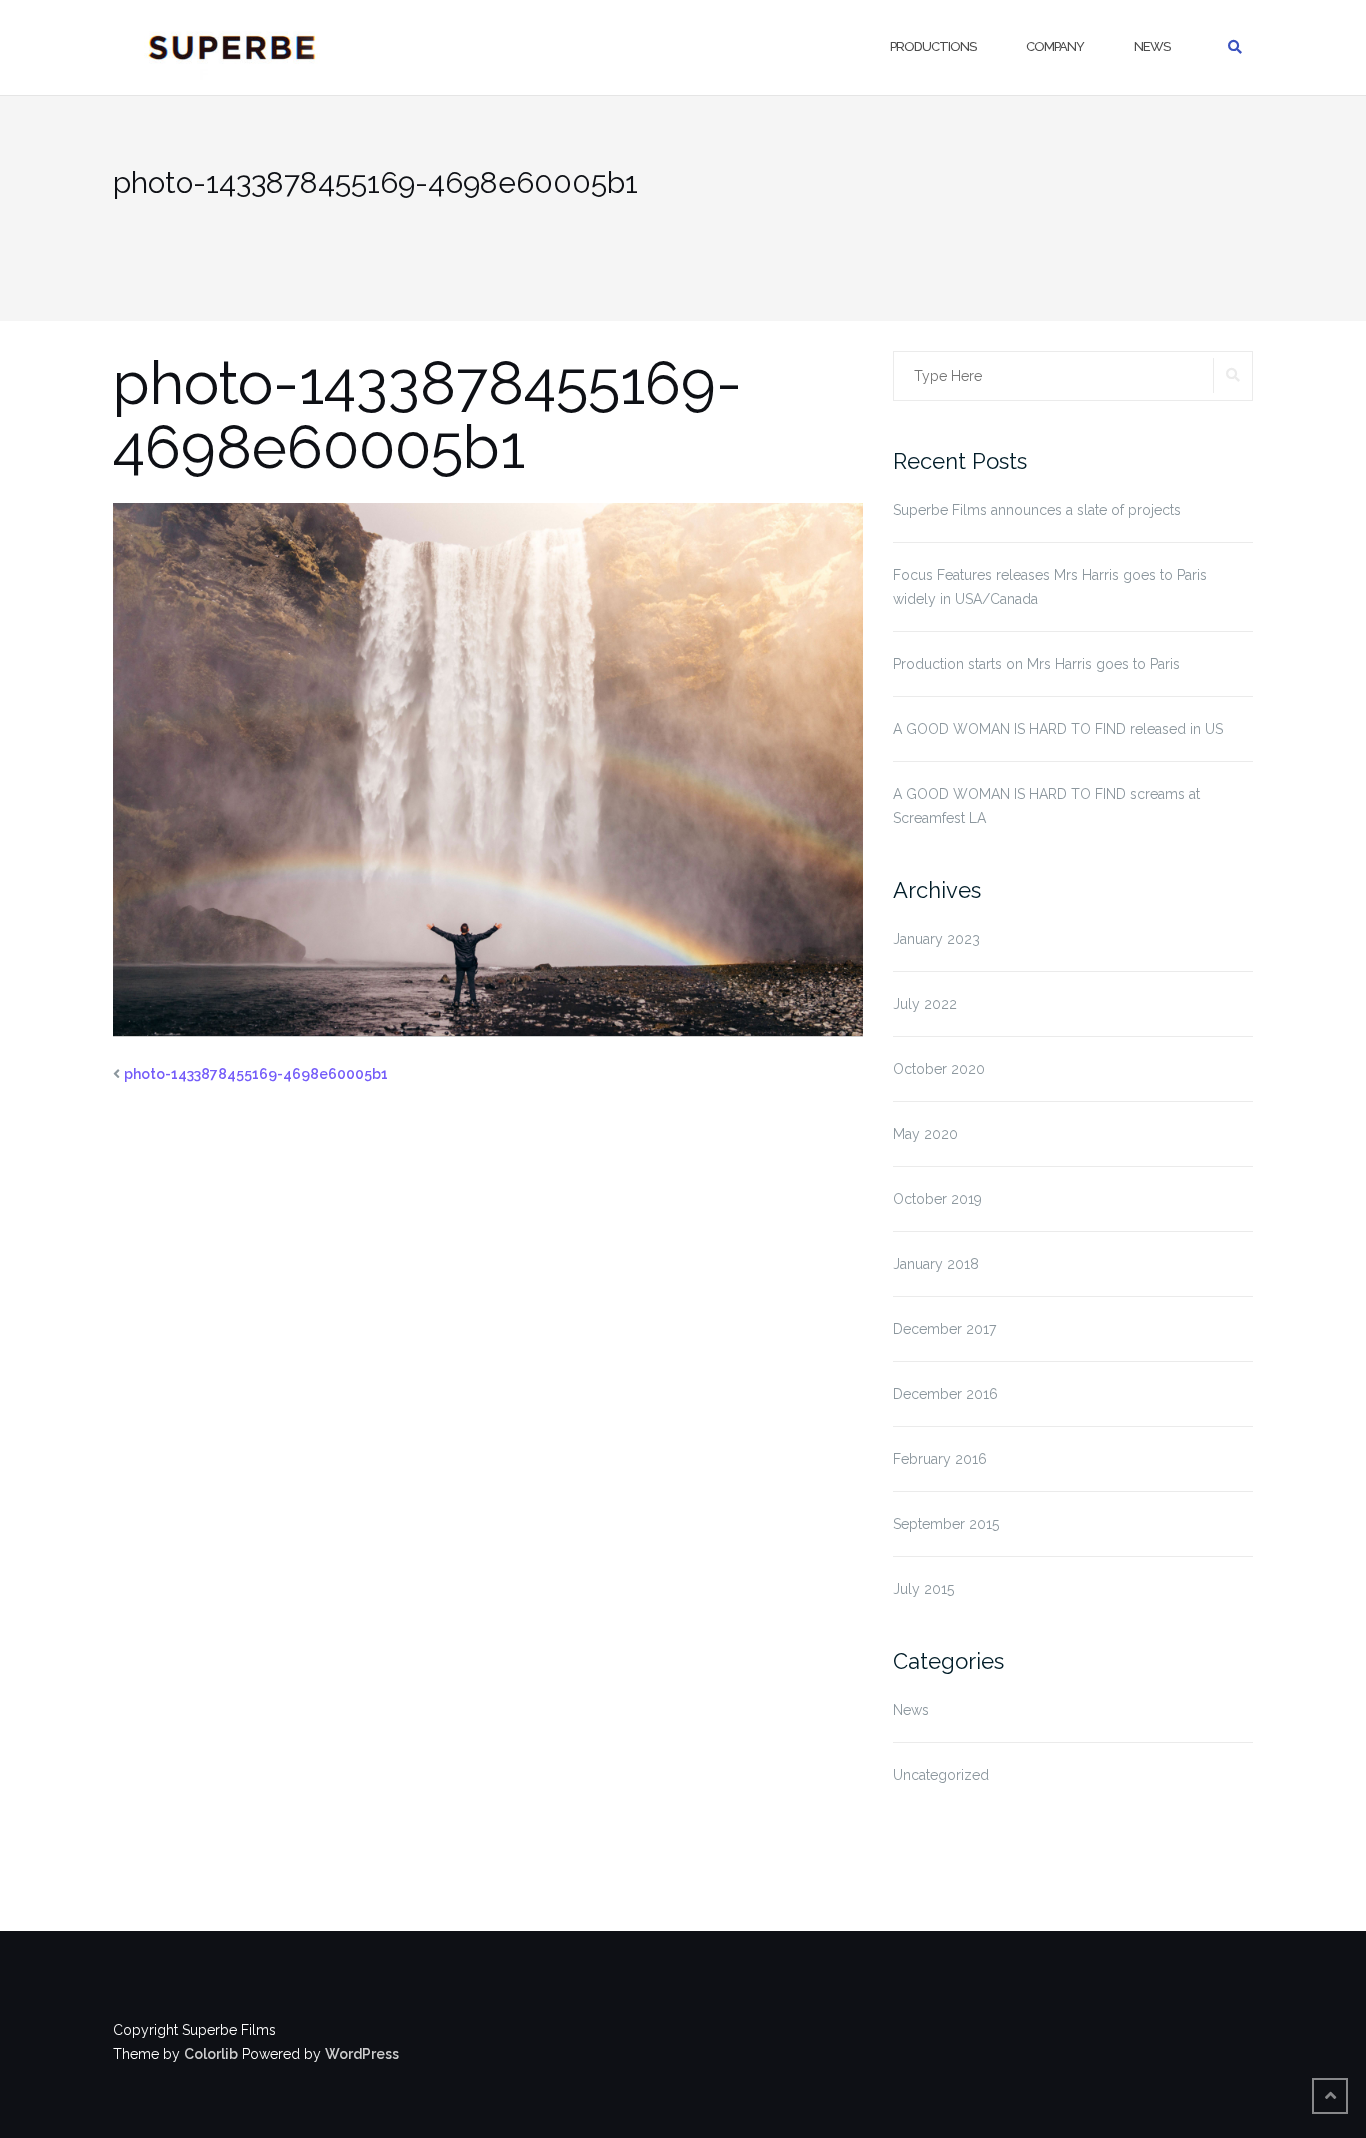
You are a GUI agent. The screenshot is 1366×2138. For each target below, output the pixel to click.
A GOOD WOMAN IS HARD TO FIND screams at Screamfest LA (1046, 806)
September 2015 (946, 1524)
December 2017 (944, 1329)
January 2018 (936, 1264)
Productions (933, 46)
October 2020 (939, 1069)
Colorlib (211, 2054)
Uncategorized (941, 1775)
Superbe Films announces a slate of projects (1037, 510)
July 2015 (923, 1589)
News (1152, 46)
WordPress (362, 2054)
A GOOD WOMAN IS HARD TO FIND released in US (1058, 729)
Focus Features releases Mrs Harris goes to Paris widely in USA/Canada (1050, 587)
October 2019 (937, 1199)
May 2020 (925, 1134)
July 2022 (925, 1004)
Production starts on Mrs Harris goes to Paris (1036, 664)
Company (1055, 46)
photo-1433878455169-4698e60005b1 (256, 1074)
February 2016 (940, 1459)
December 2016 (945, 1394)
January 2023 (936, 939)
